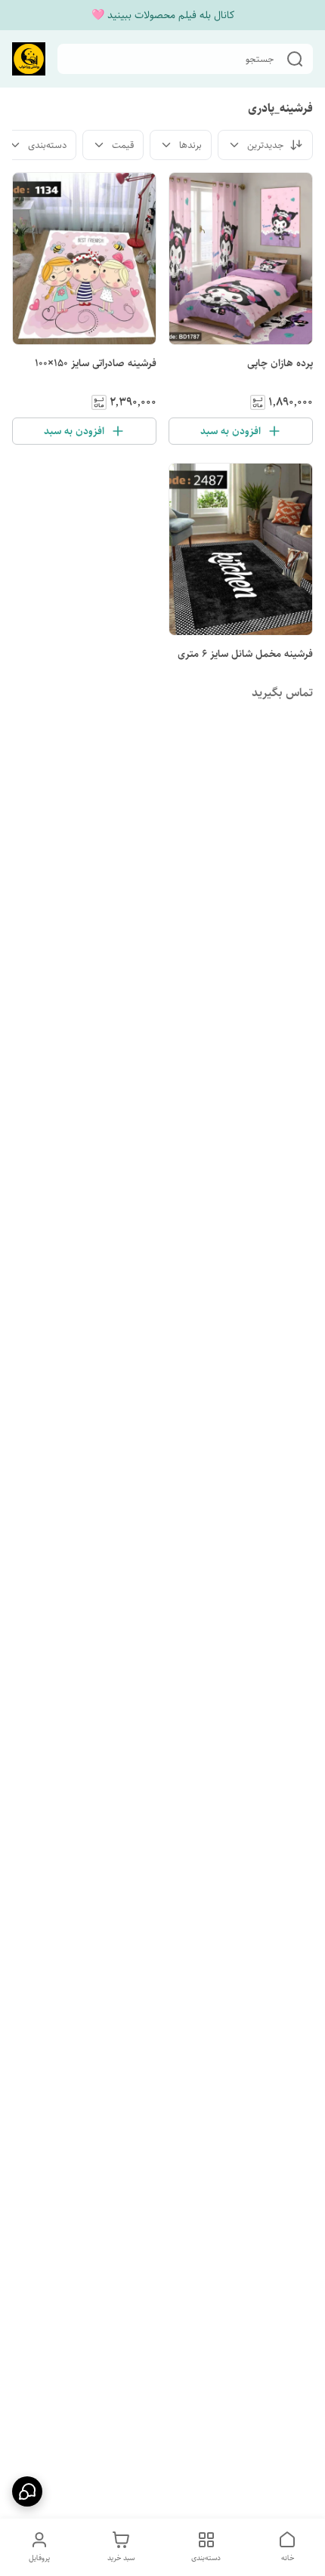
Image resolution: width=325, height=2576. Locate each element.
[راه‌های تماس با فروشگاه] (27, 2491)
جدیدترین (265, 145)
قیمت (123, 145)
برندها (190, 145)
